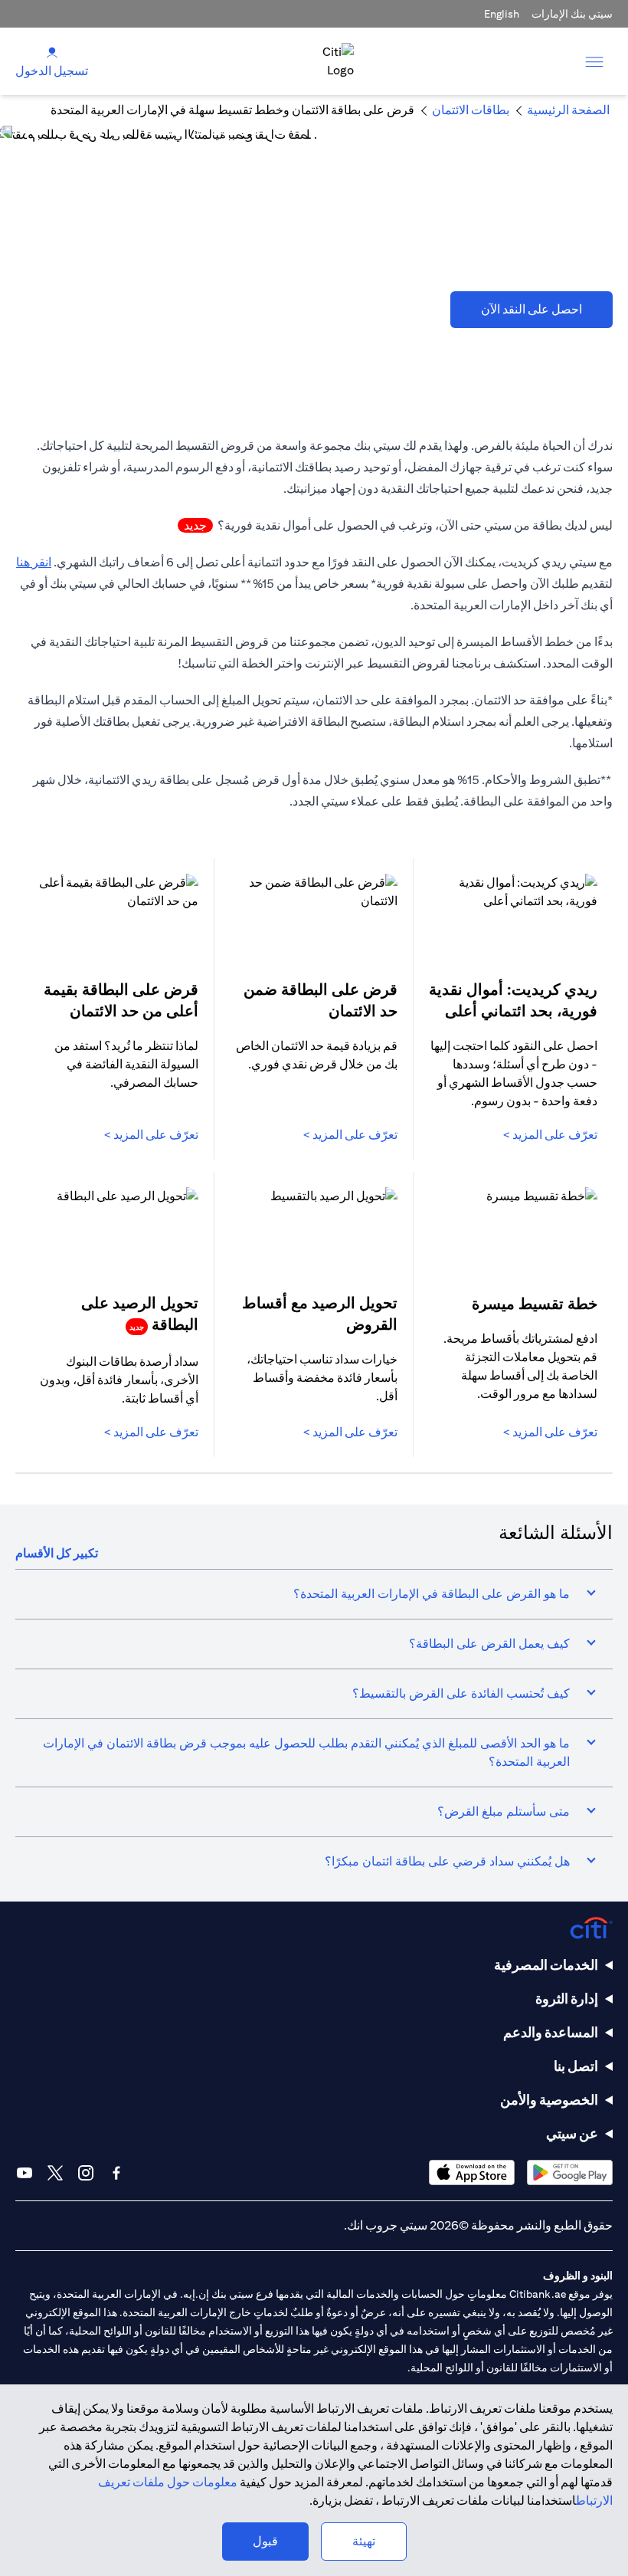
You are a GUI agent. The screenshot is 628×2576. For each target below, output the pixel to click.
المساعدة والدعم (551, 2032)
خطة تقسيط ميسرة (535, 1303)
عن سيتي (572, 2133)
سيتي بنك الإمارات (572, 14)
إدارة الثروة (567, 1998)
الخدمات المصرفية (546, 1965)
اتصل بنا (576, 2066)
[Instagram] (86, 2173)
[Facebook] (116, 2173)
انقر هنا (34, 562)
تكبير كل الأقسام (57, 1553)
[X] (55, 2173)
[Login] (52, 52)
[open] (594, 61)
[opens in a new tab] (570, 2172)
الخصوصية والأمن (549, 2100)
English (502, 14)
